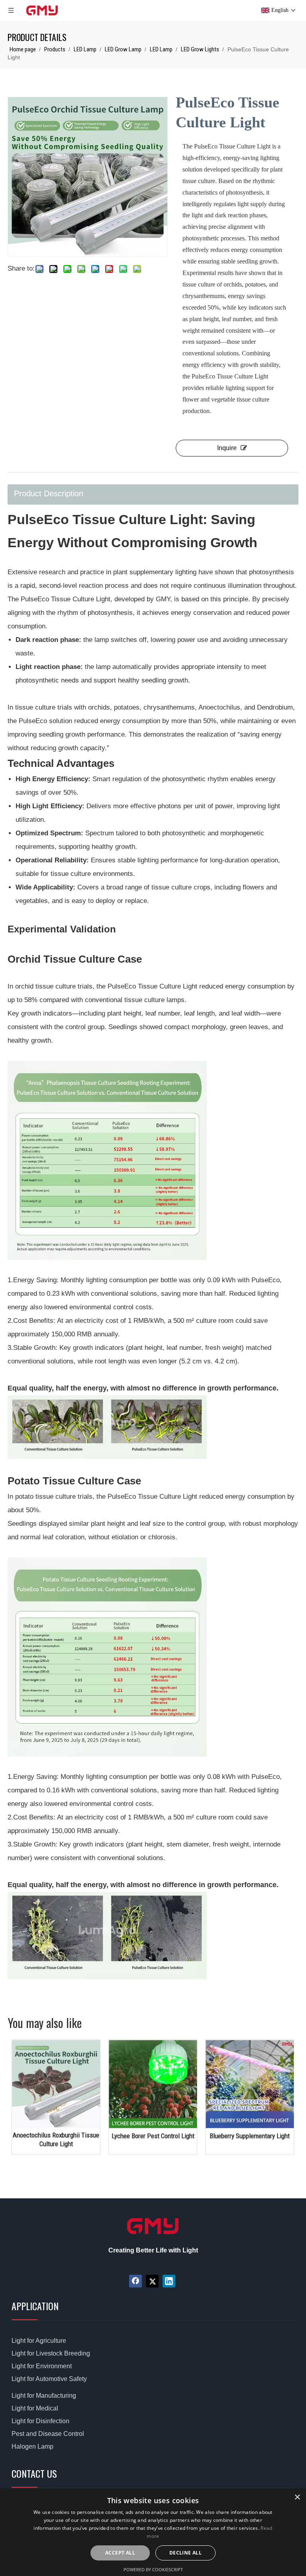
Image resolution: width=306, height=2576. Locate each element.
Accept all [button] (120, 2553)
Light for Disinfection (40, 2421)
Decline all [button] (185, 2553)
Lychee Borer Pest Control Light (87, 2136)
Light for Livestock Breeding (51, 2353)
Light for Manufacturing (44, 2396)
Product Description (49, 493)
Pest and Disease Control (48, 2434)
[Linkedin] (169, 2281)
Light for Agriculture (39, 2341)
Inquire (227, 448)
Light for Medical (35, 2408)
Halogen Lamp (32, 2446)
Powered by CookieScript (153, 2569)
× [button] (297, 2497)
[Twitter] (152, 2281)
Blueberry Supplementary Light (184, 2136)
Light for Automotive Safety (49, 2379)
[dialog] (153, 2532)
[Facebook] (135, 2281)
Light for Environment (42, 2366)
